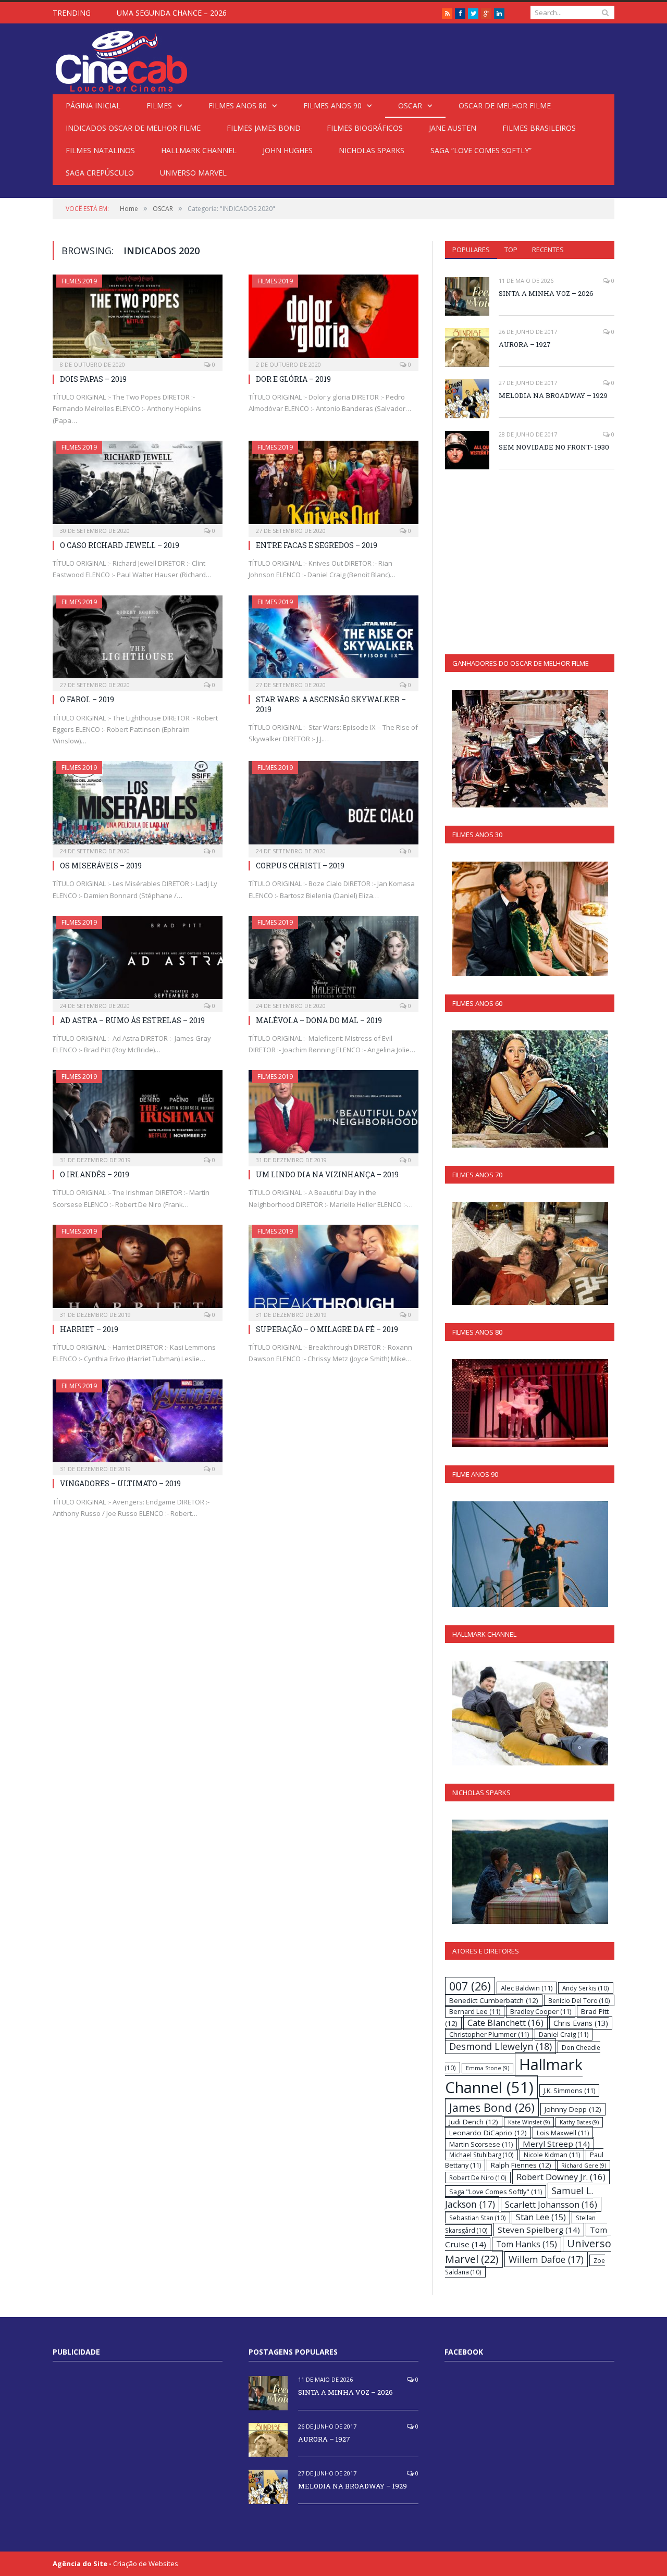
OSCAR (410, 105)
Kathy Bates (579, 2122)
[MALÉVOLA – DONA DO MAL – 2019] (333, 961)
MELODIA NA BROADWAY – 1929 (553, 395)
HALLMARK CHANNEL (199, 150)
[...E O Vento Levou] (530, 919)
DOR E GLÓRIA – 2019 (293, 379)
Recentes (548, 250)
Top (511, 250)
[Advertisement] (533, 561)
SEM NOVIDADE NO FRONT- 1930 (554, 447)
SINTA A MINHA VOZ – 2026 (546, 293)
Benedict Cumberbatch (494, 2000)
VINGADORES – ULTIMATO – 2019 (120, 1483)
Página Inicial (93, 105)
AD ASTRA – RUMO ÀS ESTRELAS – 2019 (132, 1020)
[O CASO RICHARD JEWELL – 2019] (138, 486)
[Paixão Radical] (530, 1713)
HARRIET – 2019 (89, 1329)
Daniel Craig (564, 2034)
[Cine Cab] (121, 59)
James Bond (492, 2107)
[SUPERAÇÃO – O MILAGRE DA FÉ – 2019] (333, 1270)
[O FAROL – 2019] (138, 640)
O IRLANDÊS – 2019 (95, 1174)
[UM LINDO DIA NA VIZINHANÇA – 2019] (333, 1115)
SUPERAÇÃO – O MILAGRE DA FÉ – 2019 (327, 1329)
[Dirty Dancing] (530, 1403)
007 (470, 1986)
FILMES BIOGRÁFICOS (365, 128)
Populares (471, 250)
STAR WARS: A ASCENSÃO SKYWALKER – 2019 (331, 704)
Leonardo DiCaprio (488, 2133)
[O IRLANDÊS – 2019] (138, 1115)
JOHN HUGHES (288, 150)
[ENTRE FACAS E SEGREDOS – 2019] (333, 486)
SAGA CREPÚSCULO (100, 173)
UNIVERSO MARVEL (193, 173)
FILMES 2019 (79, 281)
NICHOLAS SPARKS (372, 150)
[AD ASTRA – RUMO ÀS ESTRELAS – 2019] (138, 961)
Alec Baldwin (527, 1988)
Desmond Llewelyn (501, 2046)
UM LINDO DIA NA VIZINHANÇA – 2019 (327, 1174)
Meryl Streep (556, 2144)
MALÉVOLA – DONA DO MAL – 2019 (319, 1020)
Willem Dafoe (546, 2259)
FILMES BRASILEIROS (539, 128)
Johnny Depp (573, 2109)
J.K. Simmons (569, 2090)
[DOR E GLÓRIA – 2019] (333, 319)
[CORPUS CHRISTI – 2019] (333, 806)
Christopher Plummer (489, 2034)
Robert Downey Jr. (561, 2177)
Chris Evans (581, 2023)
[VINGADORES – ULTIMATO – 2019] (138, 1424)
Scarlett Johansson (551, 2204)
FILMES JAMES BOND (264, 128)
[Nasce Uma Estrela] (530, 1253)
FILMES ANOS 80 (238, 105)
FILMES (159, 105)
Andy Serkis (586, 1988)
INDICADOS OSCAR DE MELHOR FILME (133, 128)
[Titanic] (530, 1554)
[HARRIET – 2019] (138, 1270)
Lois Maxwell (563, 2133)
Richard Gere (584, 2166)
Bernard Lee (475, 2011)
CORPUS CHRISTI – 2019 (300, 866)
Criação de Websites (146, 2563)
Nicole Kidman (552, 2155)
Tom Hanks (527, 2244)
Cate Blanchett (505, 2023)
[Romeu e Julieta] (530, 1089)
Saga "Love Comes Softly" (496, 2192)
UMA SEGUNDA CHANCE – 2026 (172, 13)
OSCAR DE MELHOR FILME (505, 105)
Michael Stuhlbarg (481, 2155)
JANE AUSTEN (453, 128)
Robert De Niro (478, 2177)
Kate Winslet (529, 2122)
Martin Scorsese (481, 2144)
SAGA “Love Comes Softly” (481, 150)
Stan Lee (541, 2217)
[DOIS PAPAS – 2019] (138, 319)
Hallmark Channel (514, 2076)
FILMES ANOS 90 (332, 105)
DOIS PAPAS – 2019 (93, 379)
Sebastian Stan (478, 2218)
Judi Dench (474, 2122)
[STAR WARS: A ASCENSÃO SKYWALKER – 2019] (333, 640)
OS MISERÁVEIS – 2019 (101, 866)
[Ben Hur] (530, 749)
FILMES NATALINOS (100, 150)
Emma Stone (487, 2068)
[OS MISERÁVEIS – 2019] (138, 806)
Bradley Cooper (541, 2011)
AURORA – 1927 (525, 344)
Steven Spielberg (539, 2230)
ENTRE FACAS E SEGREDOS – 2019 (317, 545)
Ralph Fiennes (521, 2165)
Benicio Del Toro (579, 2000)
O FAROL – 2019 (87, 699)
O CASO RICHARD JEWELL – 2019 (120, 545)
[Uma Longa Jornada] (530, 1872)
